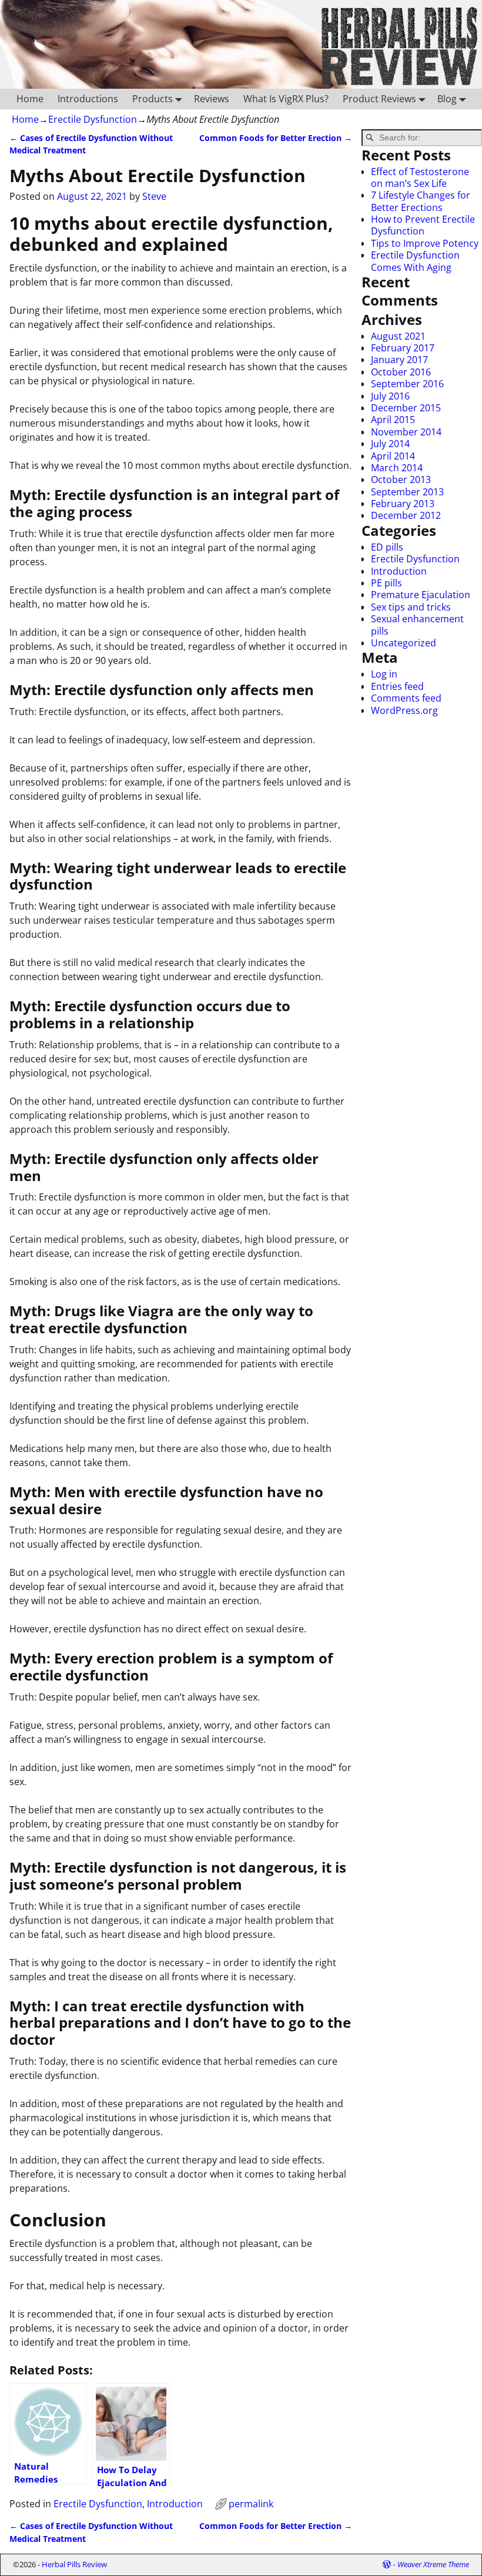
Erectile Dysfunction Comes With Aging (415, 261)
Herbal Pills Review (74, 2564)
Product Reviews (379, 99)
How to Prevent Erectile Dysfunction (423, 225)
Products (153, 99)
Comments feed (406, 698)
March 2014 (397, 468)
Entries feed (397, 686)
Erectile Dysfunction (93, 119)
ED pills (387, 547)
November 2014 (406, 432)
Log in (384, 674)
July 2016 (390, 396)
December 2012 (406, 515)
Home (30, 99)
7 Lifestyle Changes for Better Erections (421, 201)
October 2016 (401, 372)
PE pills (386, 583)
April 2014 (393, 456)
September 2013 (407, 492)
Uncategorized (404, 643)
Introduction (175, 2504)
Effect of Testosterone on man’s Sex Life (420, 177)
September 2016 (407, 384)
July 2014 (390, 444)
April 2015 (393, 420)
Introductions (88, 99)
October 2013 (401, 479)
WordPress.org (404, 710)
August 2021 (398, 336)
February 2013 (403, 504)
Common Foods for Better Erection (276, 138)
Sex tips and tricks (411, 607)
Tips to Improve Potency (425, 243)
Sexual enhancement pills (417, 625)
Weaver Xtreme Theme (433, 2564)
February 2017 (403, 348)
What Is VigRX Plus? (286, 99)
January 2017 (399, 360)
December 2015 (406, 408)
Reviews (212, 99)
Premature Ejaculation (421, 595)
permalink (251, 2504)
